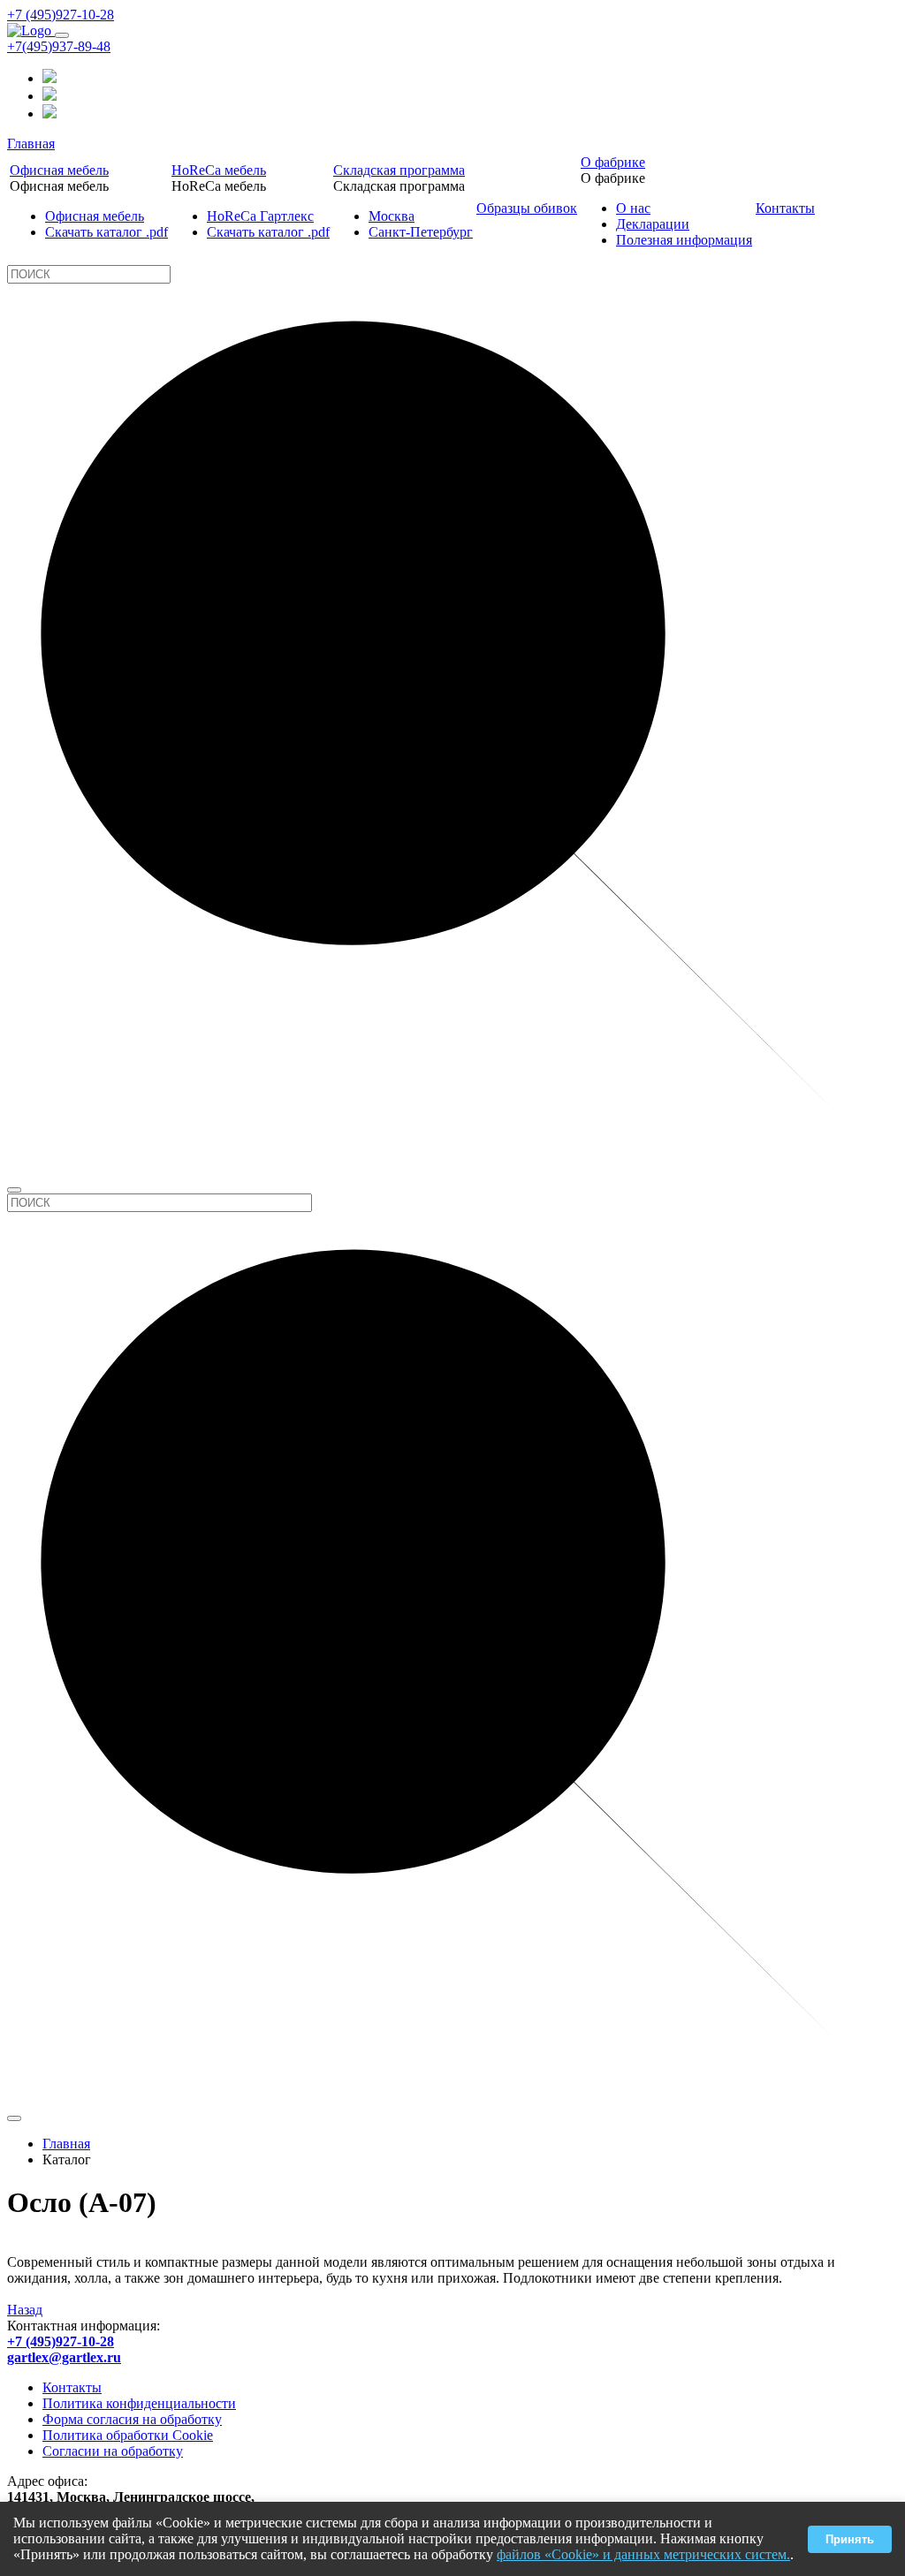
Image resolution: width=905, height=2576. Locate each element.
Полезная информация (684, 240)
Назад (25, 2310)
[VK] (49, 114)
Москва (392, 216)
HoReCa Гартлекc (260, 216)
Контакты (785, 208)
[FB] (49, 96)
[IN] (49, 78)
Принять (850, 2539)
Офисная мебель (59, 170)
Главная (31, 144)
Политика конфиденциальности (139, 2403)
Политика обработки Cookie (128, 2435)
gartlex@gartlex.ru (64, 2357)
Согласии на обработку (113, 2451)
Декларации (653, 224)
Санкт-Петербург (421, 232)
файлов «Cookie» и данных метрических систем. (643, 2554)
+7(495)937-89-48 (59, 46)
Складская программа (399, 170)
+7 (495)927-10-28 (61, 15)
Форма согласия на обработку (132, 2419)
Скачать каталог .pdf (106, 232)
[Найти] (14, 1190)
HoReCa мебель (219, 170)
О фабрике (613, 162)
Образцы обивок (527, 208)
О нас (633, 208)
